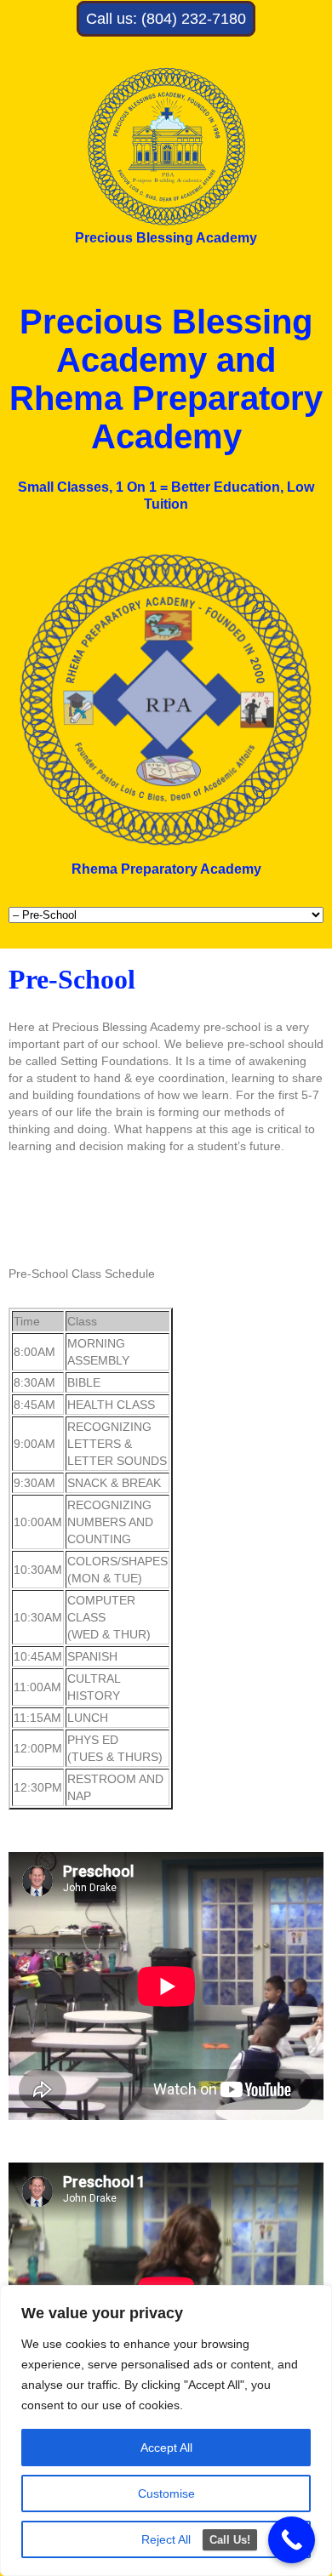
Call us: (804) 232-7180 (166, 19)
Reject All (166, 2539)
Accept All (166, 2448)
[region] (166, 2431)
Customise (166, 2493)
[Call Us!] (292, 2540)
